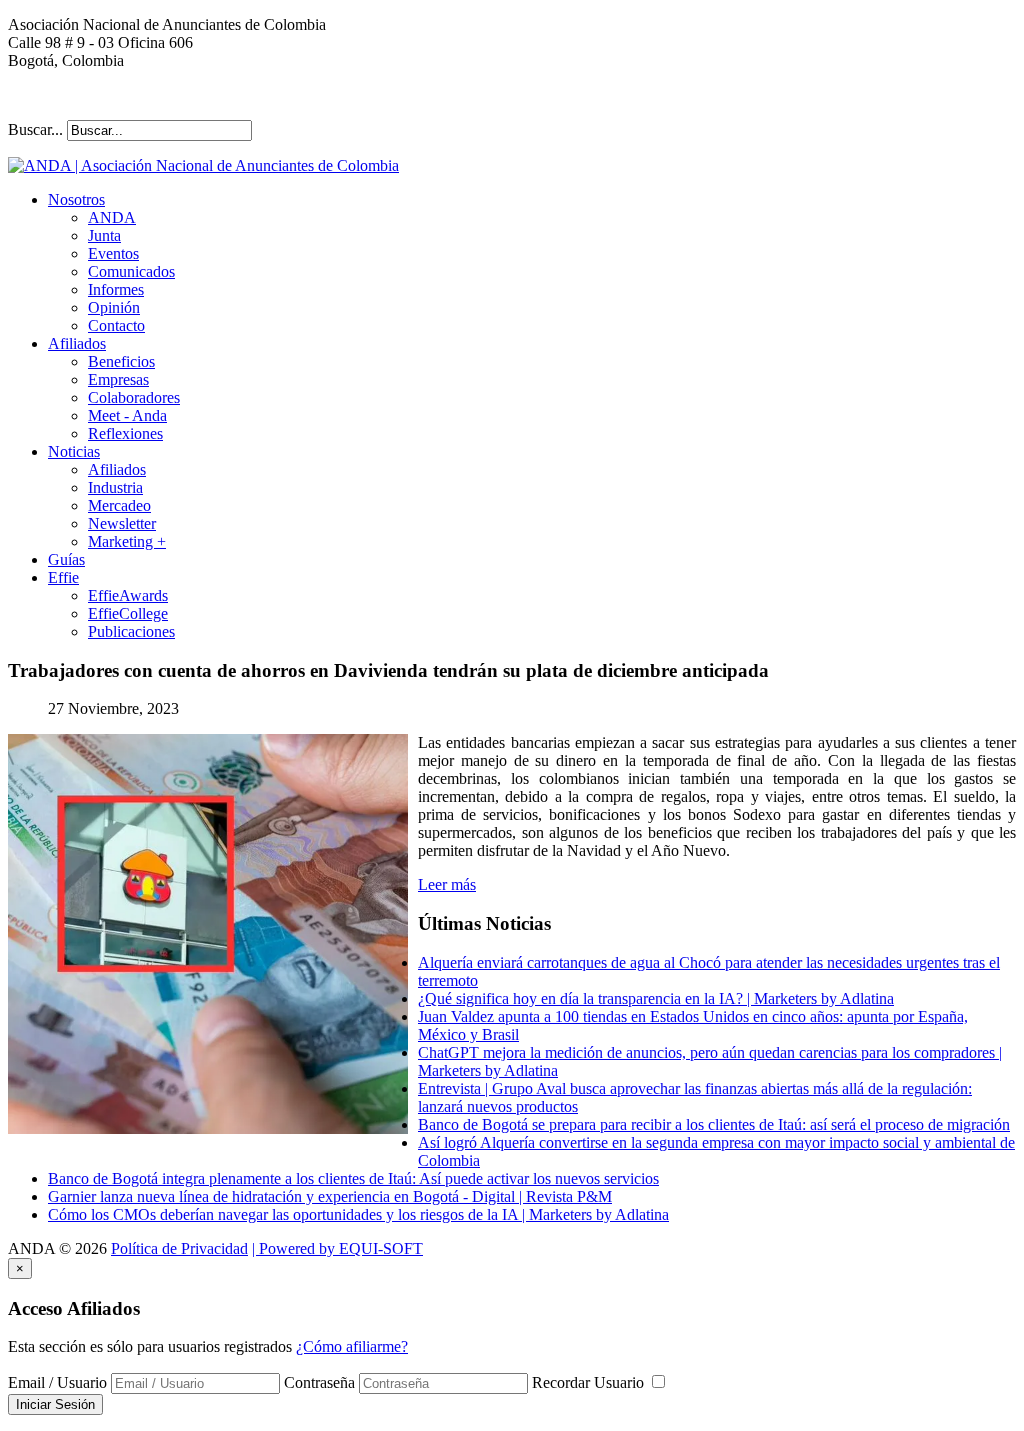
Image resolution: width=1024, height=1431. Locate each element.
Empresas (118, 379)
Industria (115, 487)
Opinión (114, 307)
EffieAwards (128, 595)
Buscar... (35, 129)
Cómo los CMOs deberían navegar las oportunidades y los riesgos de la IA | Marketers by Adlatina (358, 1214)
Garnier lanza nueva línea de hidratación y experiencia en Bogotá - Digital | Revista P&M (330, 1196)
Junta (104, 235)
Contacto (116, 325)
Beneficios (121, 361)
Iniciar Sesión (55, 1404)
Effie (63, 577)
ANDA (112, 217)
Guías (66, 559)
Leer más (447, 884)
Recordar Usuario (590, 1382)
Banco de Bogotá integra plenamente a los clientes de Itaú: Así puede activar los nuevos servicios (353, 1178)
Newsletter (122, 523)
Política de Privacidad (179, 1248)
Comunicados (131, 271)
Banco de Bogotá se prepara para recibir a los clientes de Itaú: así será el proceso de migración (714, 1124)
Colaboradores (134, 397)
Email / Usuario (57, 1382)
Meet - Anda (127, 415)
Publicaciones (131, 631)
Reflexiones (125, 433)
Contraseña (319, 1382)
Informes (116, 289)
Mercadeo (119, 505)
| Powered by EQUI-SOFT (337, 1248)
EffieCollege (128, 613)
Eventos (113, 253)
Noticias (74, 451)
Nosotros (76, 199)
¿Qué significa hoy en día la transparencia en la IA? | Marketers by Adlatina (656, 998)
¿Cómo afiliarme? (352, 1346)
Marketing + (127, 541)
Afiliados (77, 343)
